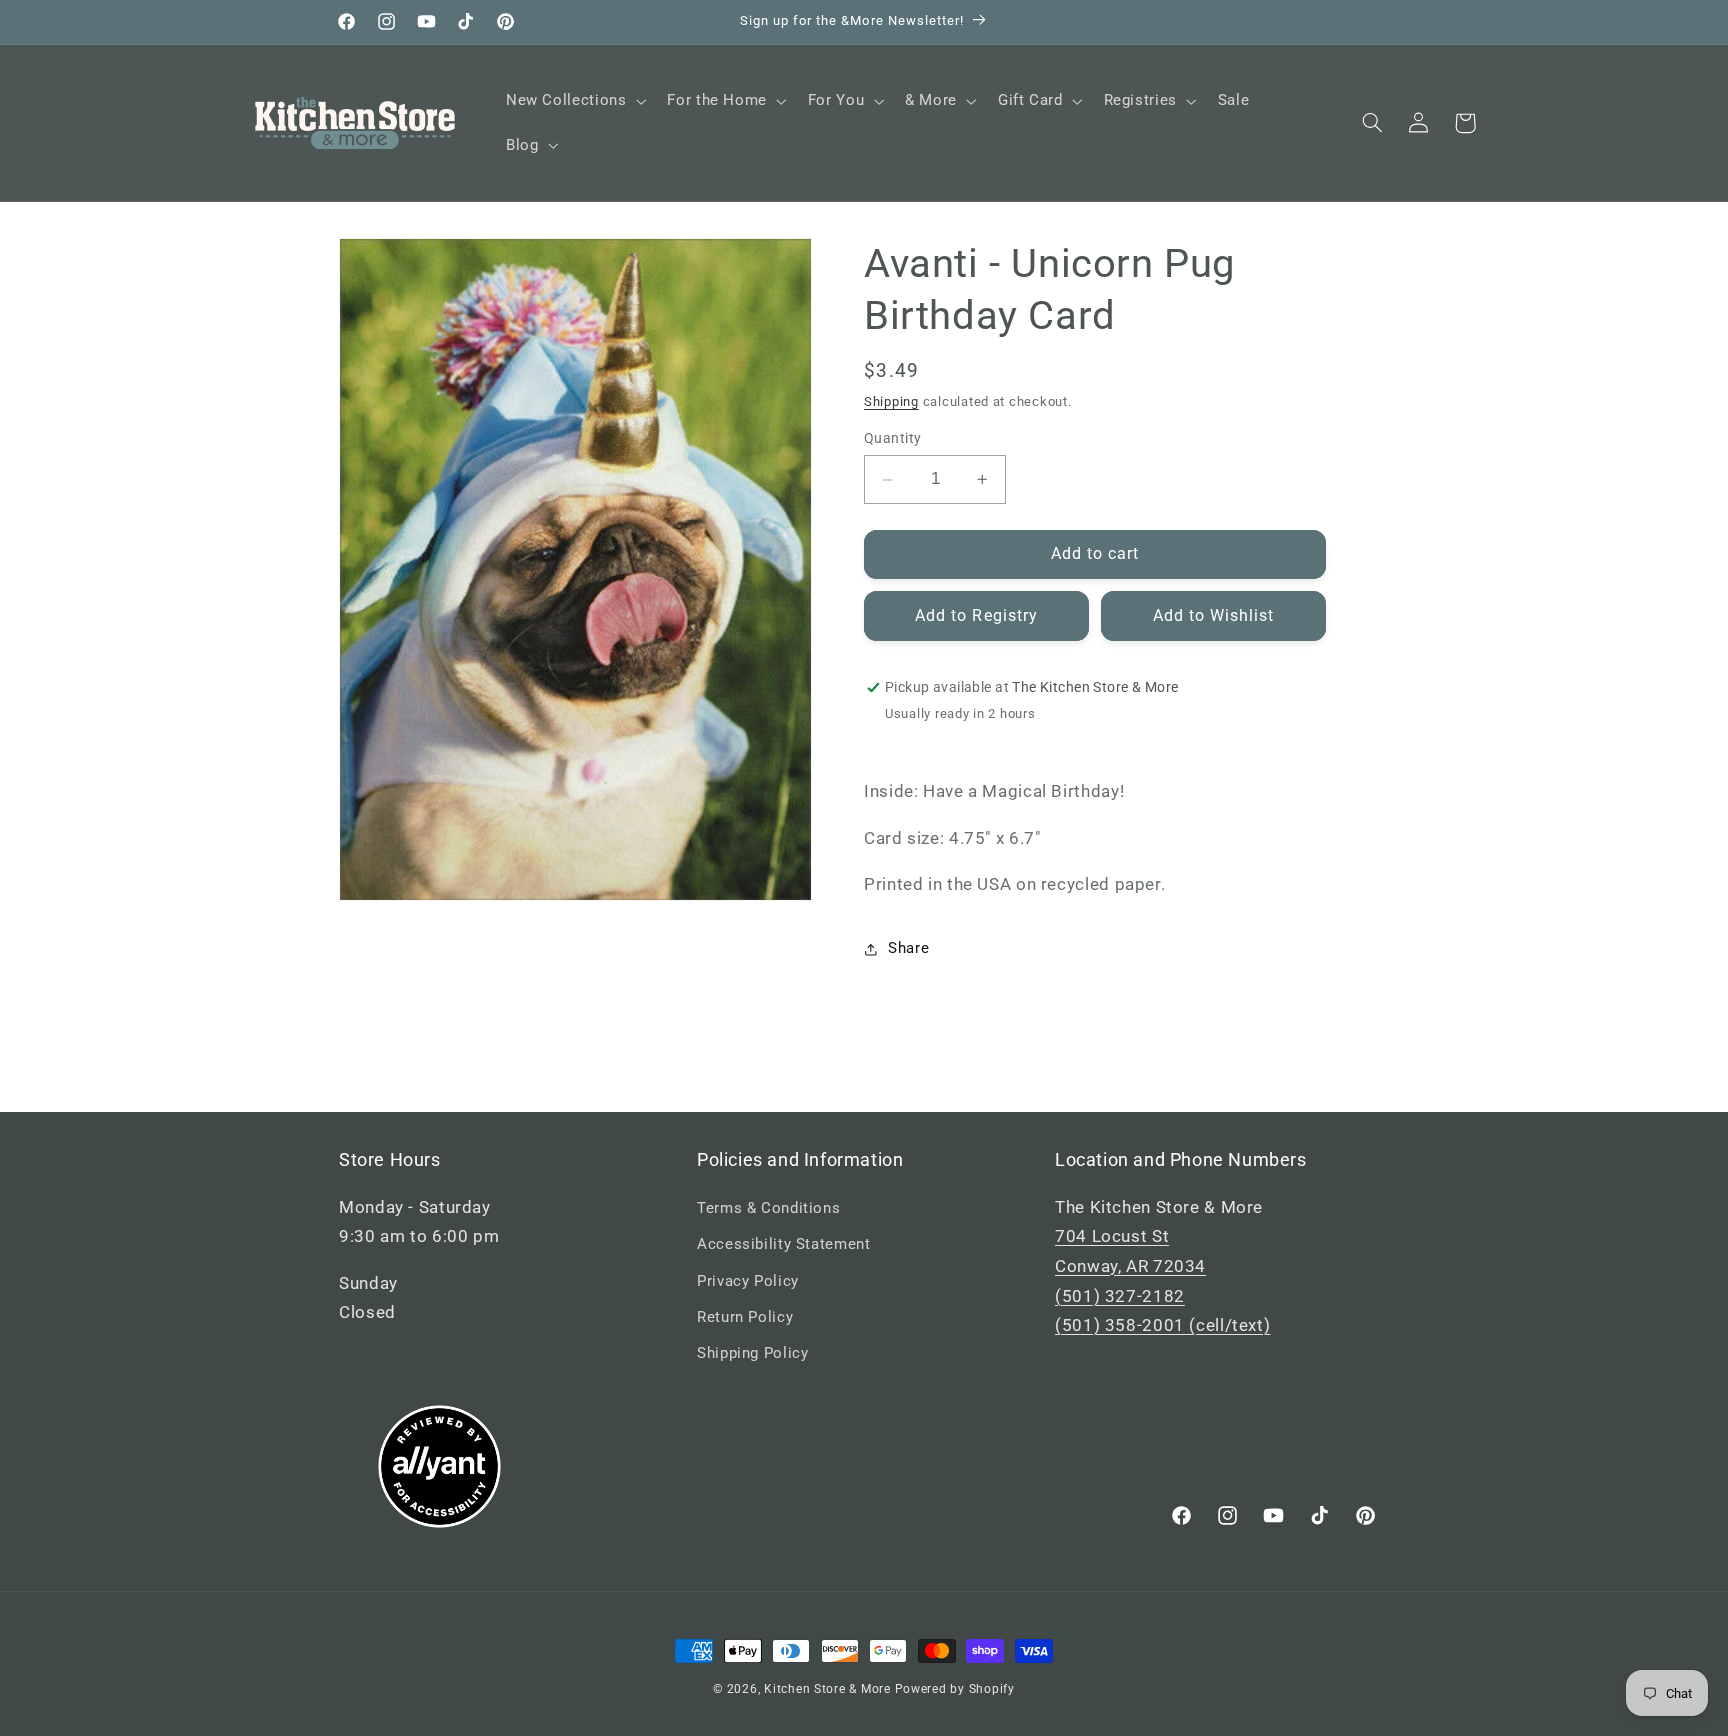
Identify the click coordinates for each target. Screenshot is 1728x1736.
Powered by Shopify (955, 1689)
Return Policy (745, 1317)
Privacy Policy (748, 1281)
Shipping (891, 401)
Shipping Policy (752, 1353)
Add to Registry (976, 615)
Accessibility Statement (784, 1244)
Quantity (892, 439)
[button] (573, 101)
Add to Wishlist (1214, 615)
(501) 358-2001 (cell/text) (1162, 1325)
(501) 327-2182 (1120, 1296)
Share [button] (908, 948)
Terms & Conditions (768, 1208)
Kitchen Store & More (827, 1689)
